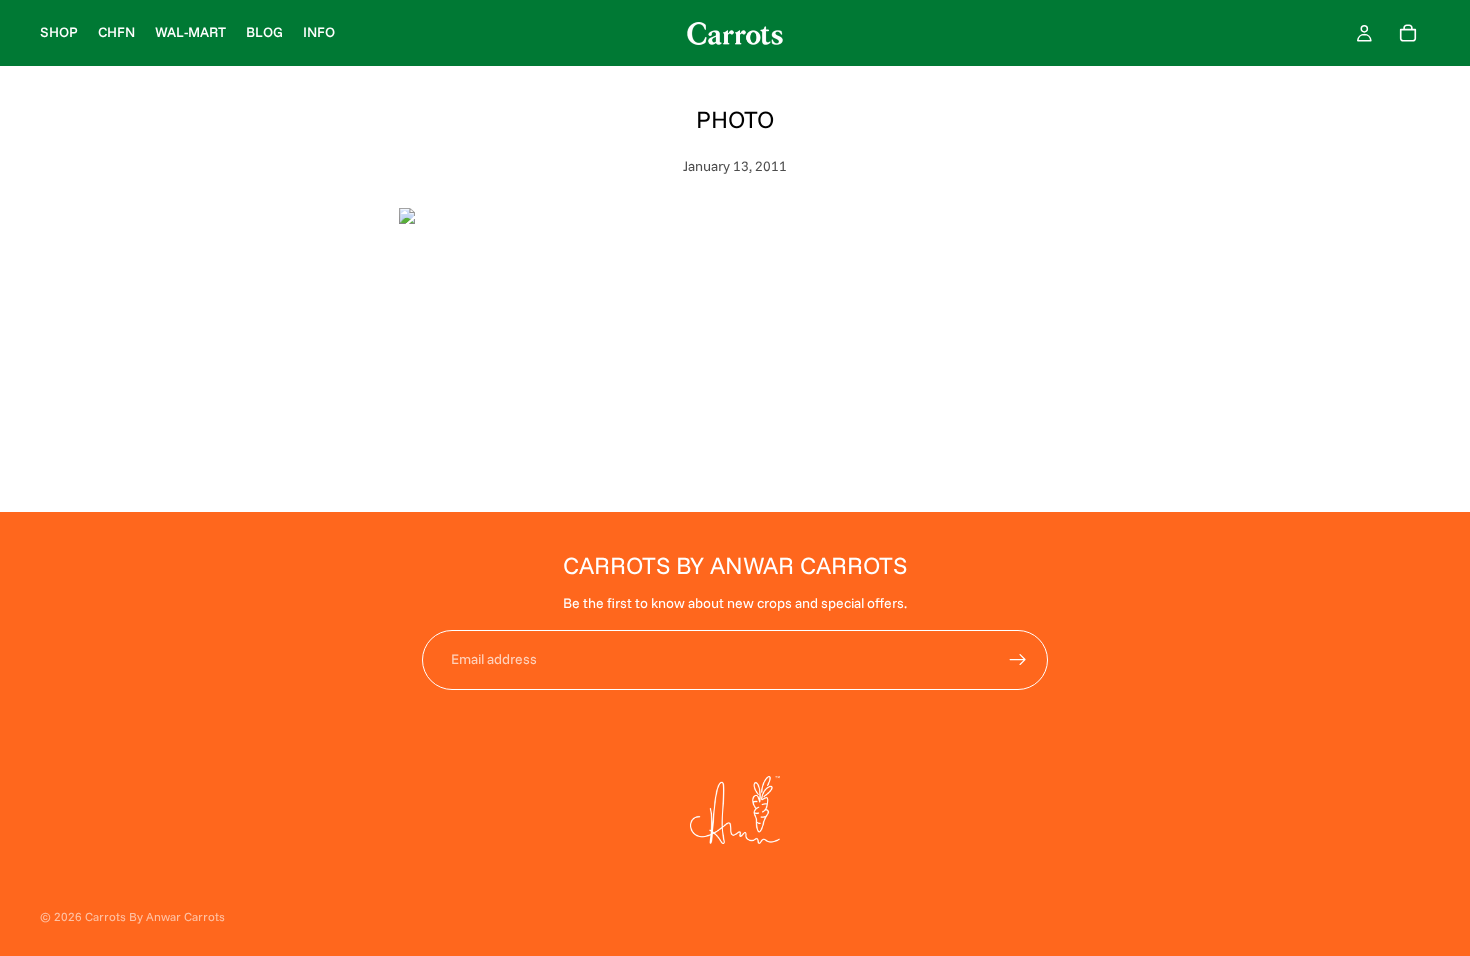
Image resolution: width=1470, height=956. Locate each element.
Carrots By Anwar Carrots (155, 916)
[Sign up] (1018, 660)
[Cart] (1408, 33)
